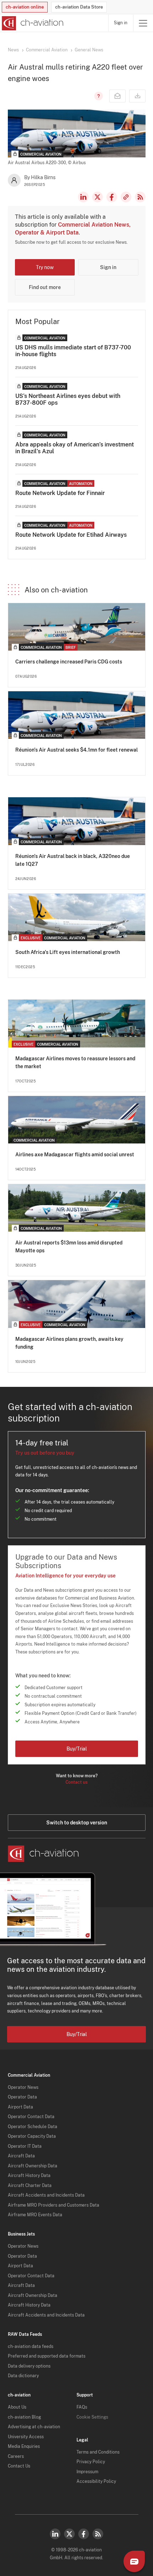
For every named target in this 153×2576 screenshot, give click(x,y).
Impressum (87, 2472)
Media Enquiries (24, 2446)
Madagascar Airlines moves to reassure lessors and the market (75, 1062)
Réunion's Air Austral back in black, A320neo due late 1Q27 (73, 860)
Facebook (112, 197)
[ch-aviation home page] (32, 23)
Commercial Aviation (47, 50)
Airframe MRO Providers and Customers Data (54, 2205)
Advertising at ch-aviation (34, 2427)
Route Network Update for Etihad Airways (71, 535)
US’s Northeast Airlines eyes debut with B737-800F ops (68, 399)
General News (89, 50)
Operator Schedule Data (33, 2127)
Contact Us (19, 2466)
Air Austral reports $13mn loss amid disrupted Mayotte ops (69, 1247)
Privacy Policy (91, 2462)
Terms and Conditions (98, 2452)
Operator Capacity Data (32, 2136)
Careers (16, 2456)
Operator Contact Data (31, 2117)
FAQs (82, 2407)
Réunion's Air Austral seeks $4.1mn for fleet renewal (76, 750)
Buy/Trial (77, 1749)
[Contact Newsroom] (117, 96)
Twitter (69, 2534)
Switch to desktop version (77, 1823)
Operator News (23, 2087)
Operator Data (22, 2097)
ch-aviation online (25, 7)
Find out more (45, 287)
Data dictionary (23, 2376)
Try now (45, 267)
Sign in (121, 23)
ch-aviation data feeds (31, 2347)
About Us (17, 2407)
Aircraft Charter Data (30, 2186)
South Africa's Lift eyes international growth (68, 952)
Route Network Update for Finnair (60, 493)
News (13, 50)
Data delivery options (29, 2366)
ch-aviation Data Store (79, 7)
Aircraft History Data (29, 2176)
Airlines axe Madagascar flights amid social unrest (75, 1155)
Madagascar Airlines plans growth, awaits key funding (69, 1343)
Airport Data (20, 2107)
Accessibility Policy (96, 2481)
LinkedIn (83, 197)
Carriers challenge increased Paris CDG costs (69, 662)
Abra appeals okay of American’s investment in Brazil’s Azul (75, 448)
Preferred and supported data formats (47, 2356)
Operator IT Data (25, 2146)
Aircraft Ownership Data (33, 2166)
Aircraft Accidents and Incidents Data (46, 2195)
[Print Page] (137, 96)
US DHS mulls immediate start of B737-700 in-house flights (73, 351)
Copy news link (126, 197)
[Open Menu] (143, 23)
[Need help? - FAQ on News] (97, 96)
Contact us (76, 1782)
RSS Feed (140, 197)
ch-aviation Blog (24, 2417)
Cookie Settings (92, 2417)
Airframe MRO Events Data (35, 2215)
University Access (26, 2437)
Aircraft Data (21, 2156)
